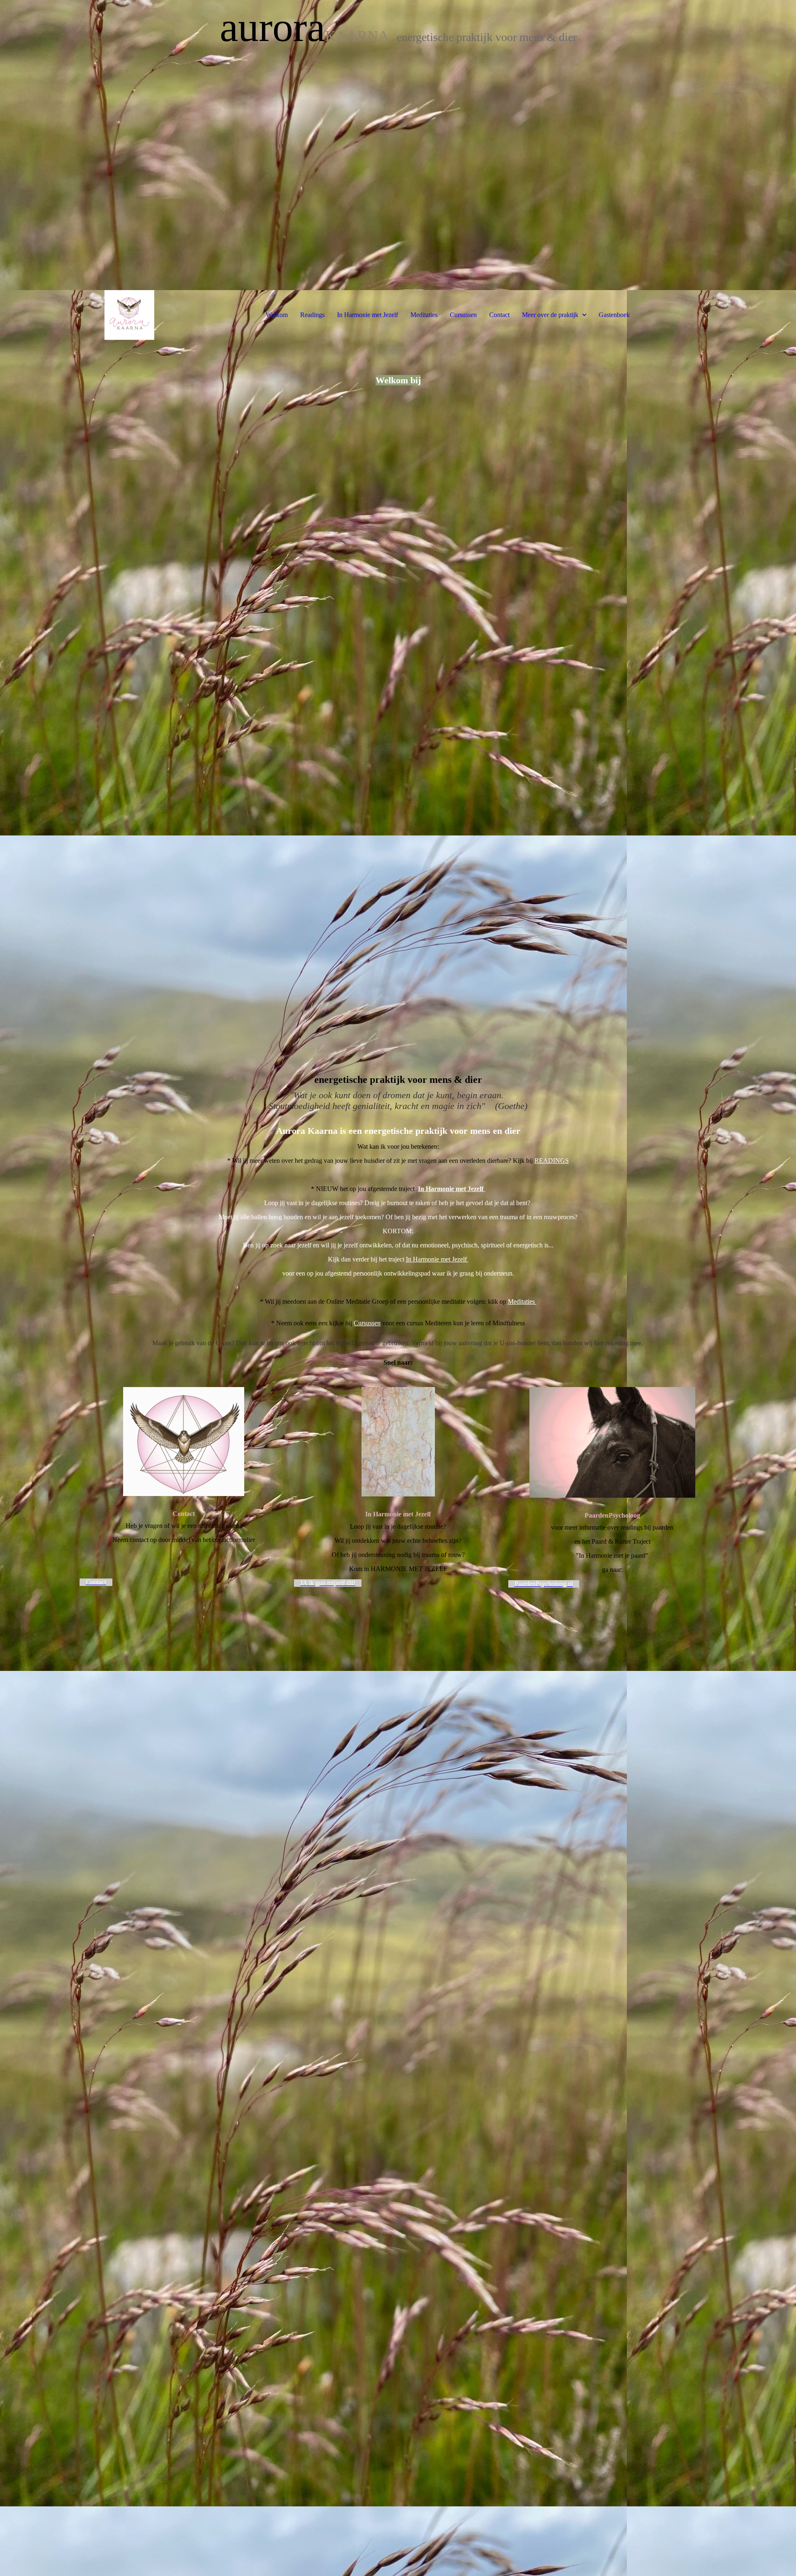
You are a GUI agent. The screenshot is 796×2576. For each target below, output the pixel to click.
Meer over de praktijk (550, 315)
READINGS (552, 1161)
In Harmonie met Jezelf (368, 315)
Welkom (277, 315)
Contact (499, 315)
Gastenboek (614, 315)
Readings (312, 315)
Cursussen (463, 315)
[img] (398, 145)
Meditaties (424, 315)
